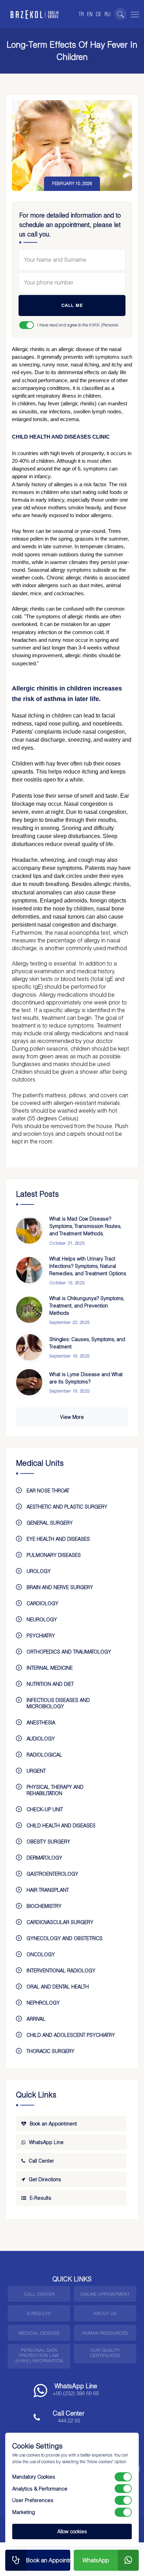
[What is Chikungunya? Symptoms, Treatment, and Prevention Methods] (29, 1310)
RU (107, 14)
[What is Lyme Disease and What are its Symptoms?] (29, 1382)
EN (90, 14)
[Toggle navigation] (134, 13)
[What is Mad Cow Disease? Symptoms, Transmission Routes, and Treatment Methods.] (29, 1231)
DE (99, 14)
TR (81, 14)
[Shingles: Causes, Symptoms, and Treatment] (29, 1347)
